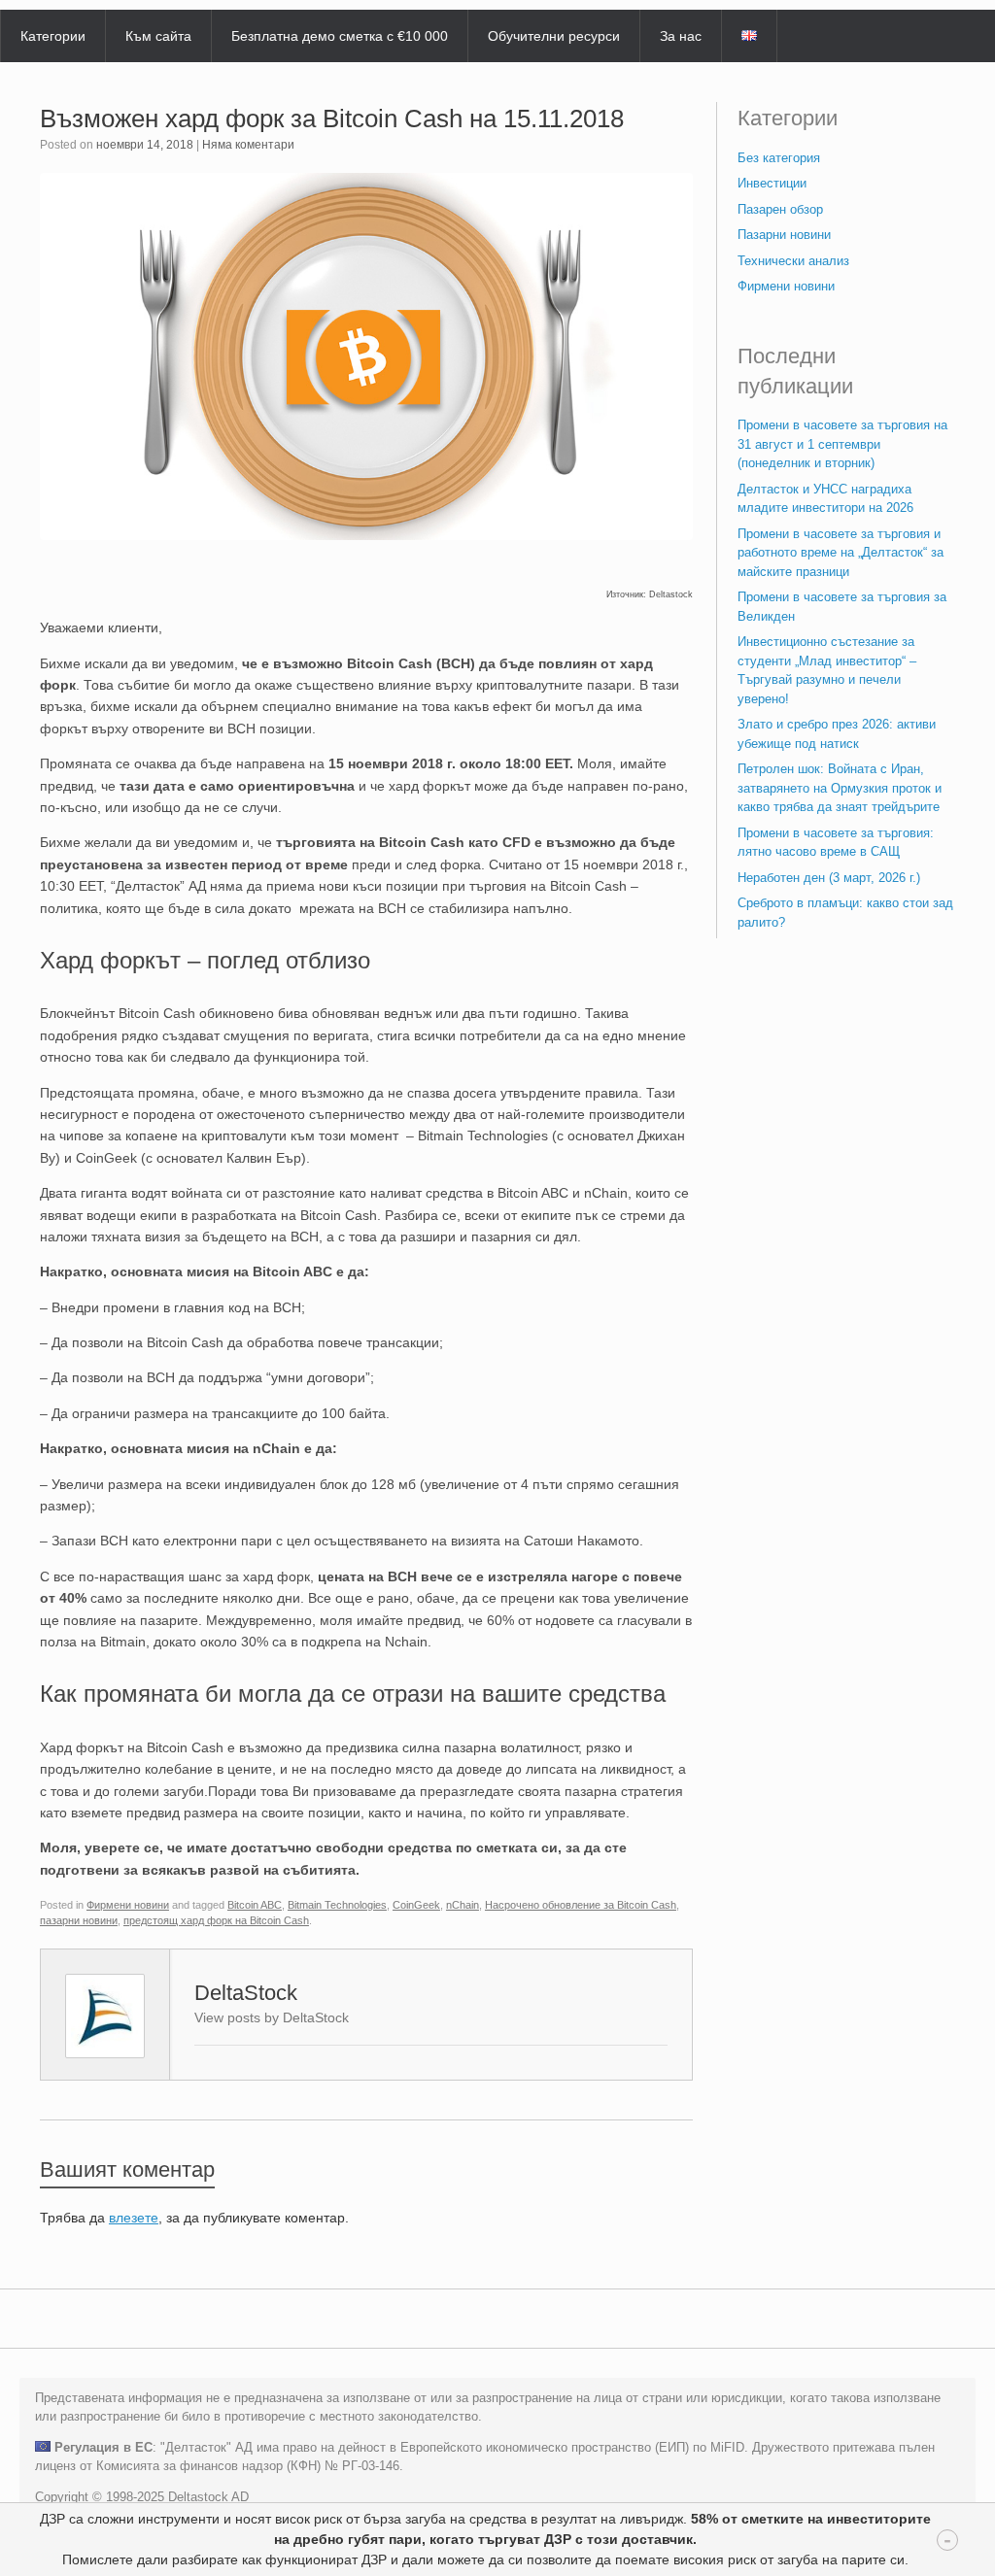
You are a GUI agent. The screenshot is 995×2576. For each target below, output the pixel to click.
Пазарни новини (784, 235)
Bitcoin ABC (255, 1905)
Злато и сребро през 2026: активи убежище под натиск (837, 734)
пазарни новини (79, 1920)
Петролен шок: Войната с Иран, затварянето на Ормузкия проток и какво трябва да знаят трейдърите (840, 788)
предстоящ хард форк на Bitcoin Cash (216, 1920)
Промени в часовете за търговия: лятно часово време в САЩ (836, 843)
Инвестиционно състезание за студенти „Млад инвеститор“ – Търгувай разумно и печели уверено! (827, 670)
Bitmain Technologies (337, 1905)
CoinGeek (416, 1905)
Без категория (779, 158)
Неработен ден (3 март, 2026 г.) (829, 878)
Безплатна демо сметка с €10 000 (340, 36)
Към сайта (158, 36)
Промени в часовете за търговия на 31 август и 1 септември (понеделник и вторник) (842, 444)
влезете (134, 2218)
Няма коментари (248, 145)
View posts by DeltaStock (272, 2017)
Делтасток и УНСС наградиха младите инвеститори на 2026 (825, 499)
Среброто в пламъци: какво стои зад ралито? (845, 913)
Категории (53, 36)
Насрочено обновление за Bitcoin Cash (581, 1905)
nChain (463, 1905)
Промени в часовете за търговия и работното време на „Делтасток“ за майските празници (841, 553)
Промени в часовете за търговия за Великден (842, 607)
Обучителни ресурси (554, 36)
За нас (681, 36)
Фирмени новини (128, 1905)
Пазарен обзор (780, 209)
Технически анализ (793, 261)
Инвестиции (772, 183)
